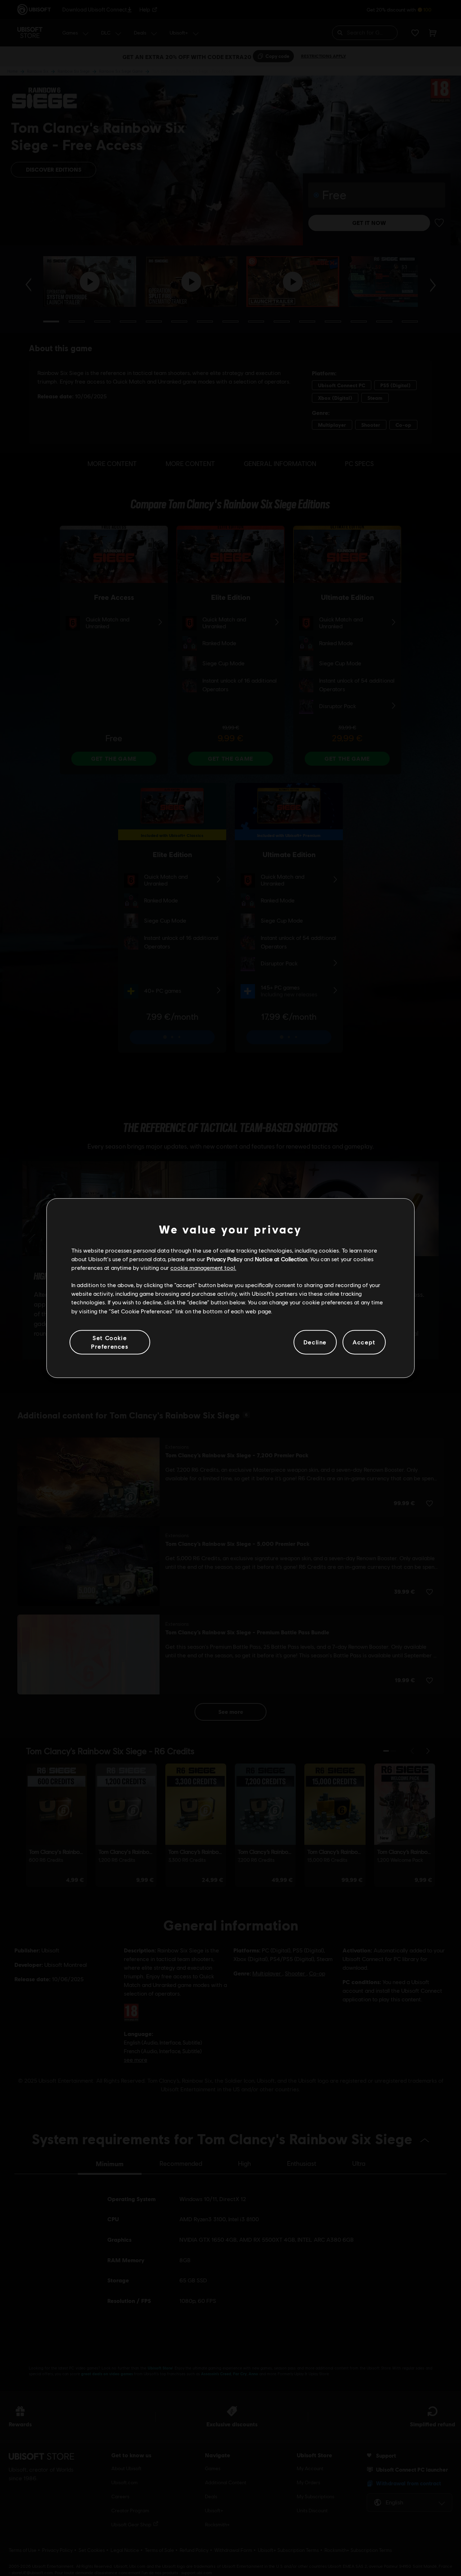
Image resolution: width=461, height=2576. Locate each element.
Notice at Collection (281, 1259)
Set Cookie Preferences (110, 1342)
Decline (315, 1342)
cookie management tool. (203, 1267)
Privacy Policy (225, 1259)
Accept (364, 1342)
